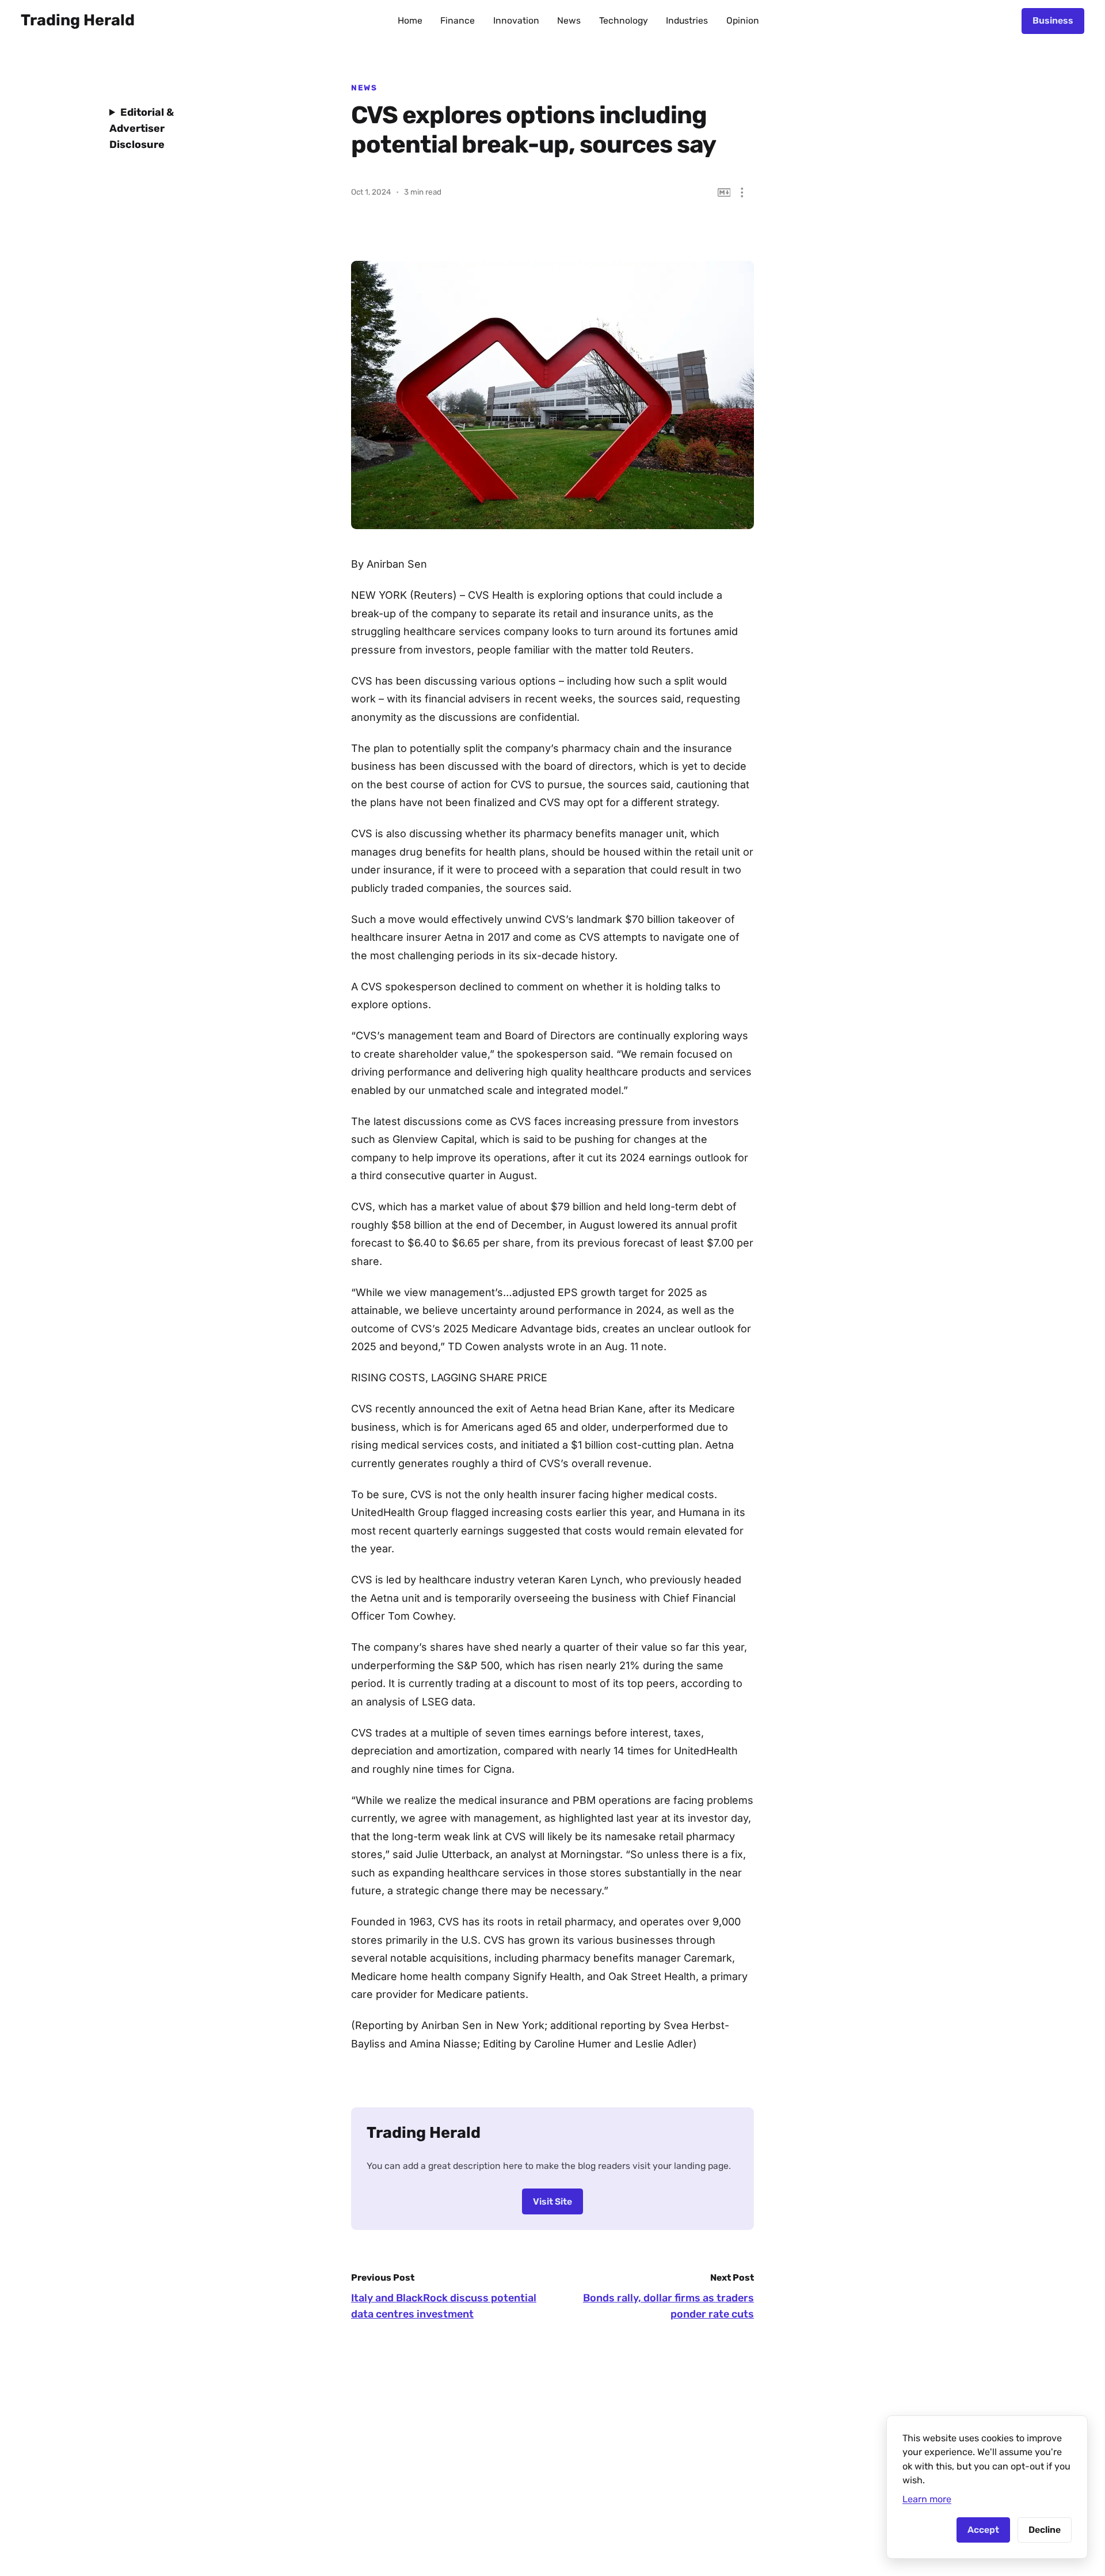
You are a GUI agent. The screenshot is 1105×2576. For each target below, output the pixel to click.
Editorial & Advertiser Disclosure (142, 128)
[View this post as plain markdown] (724, 193)
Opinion (743, 20)
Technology (624, 20)
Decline (1045, 2530)
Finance (458, 20)
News (569, 20)
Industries (687, 20)
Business (1053, 20)
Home (410, 20)
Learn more (927, 2499)
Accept (983, 2530)
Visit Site (552, 2201)
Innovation (516, 20)
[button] (742, 193)
